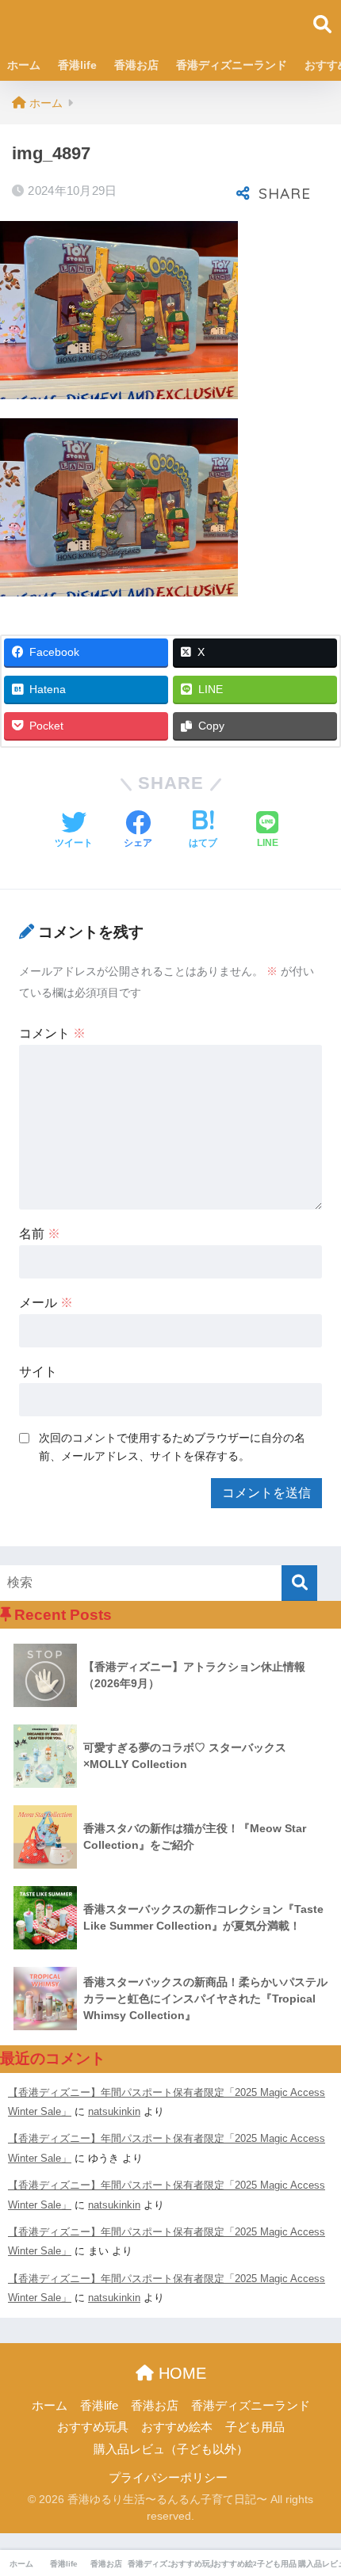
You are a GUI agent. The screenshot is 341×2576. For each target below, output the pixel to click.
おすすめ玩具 (93, 2427)
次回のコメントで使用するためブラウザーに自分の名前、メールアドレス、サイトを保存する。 (172, 1447)
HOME (180, 2373)
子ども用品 (255, 2427)
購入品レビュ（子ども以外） (171, 2449)
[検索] (299, 1583)
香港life (77, 65)
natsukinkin (114, 2111)
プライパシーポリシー (168, 2478)
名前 (40, 1234)
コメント (52, 1033)
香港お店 (136, 65)
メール (46, 1303)
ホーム (24, 65)
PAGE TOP (315, 2486)
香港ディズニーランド (232, 65)
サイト (38, 1372)
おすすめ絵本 (177, 2427)
